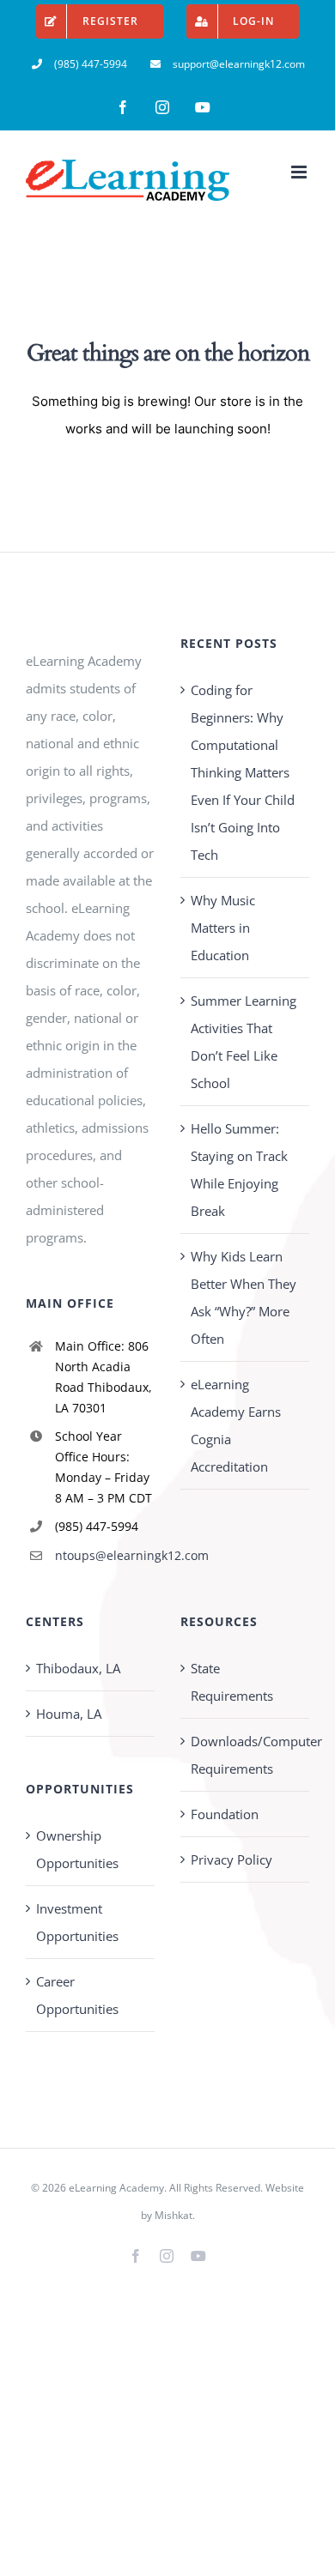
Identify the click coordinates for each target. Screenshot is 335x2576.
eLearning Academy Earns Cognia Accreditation (236, 1425)
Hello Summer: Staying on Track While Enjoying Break (239, 1170)
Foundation (225, 1814)
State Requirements (232, 1682)
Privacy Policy (231, 1859)
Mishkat (174, 2215)
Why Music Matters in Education (223, 928)
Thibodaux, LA (78, 1668)
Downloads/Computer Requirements (246, 1755)
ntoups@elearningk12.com (105, 1555)
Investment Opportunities (77, 1922)
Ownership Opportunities (77, 1849)
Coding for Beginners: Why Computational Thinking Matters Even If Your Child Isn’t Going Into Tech (243, 772)
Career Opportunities (77, 1995)
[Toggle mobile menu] (300, 172)
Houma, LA (69, 1714)
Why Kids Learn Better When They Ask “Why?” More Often (244, 1297)
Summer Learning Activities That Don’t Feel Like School (244, 1042)
